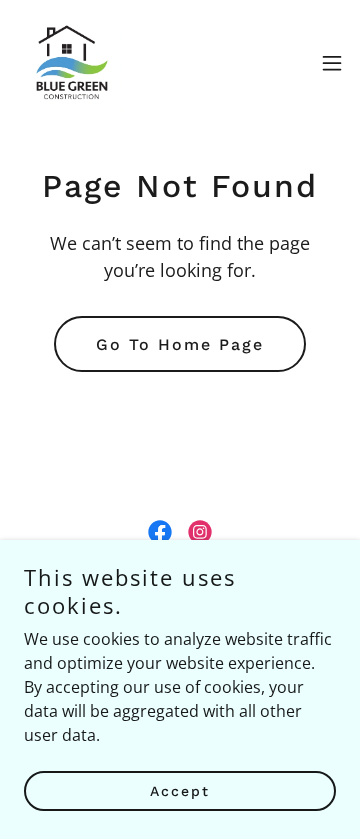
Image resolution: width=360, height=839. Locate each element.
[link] (69, 63)
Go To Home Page (180, 344)
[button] (332, 63)
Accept (180, 791)
